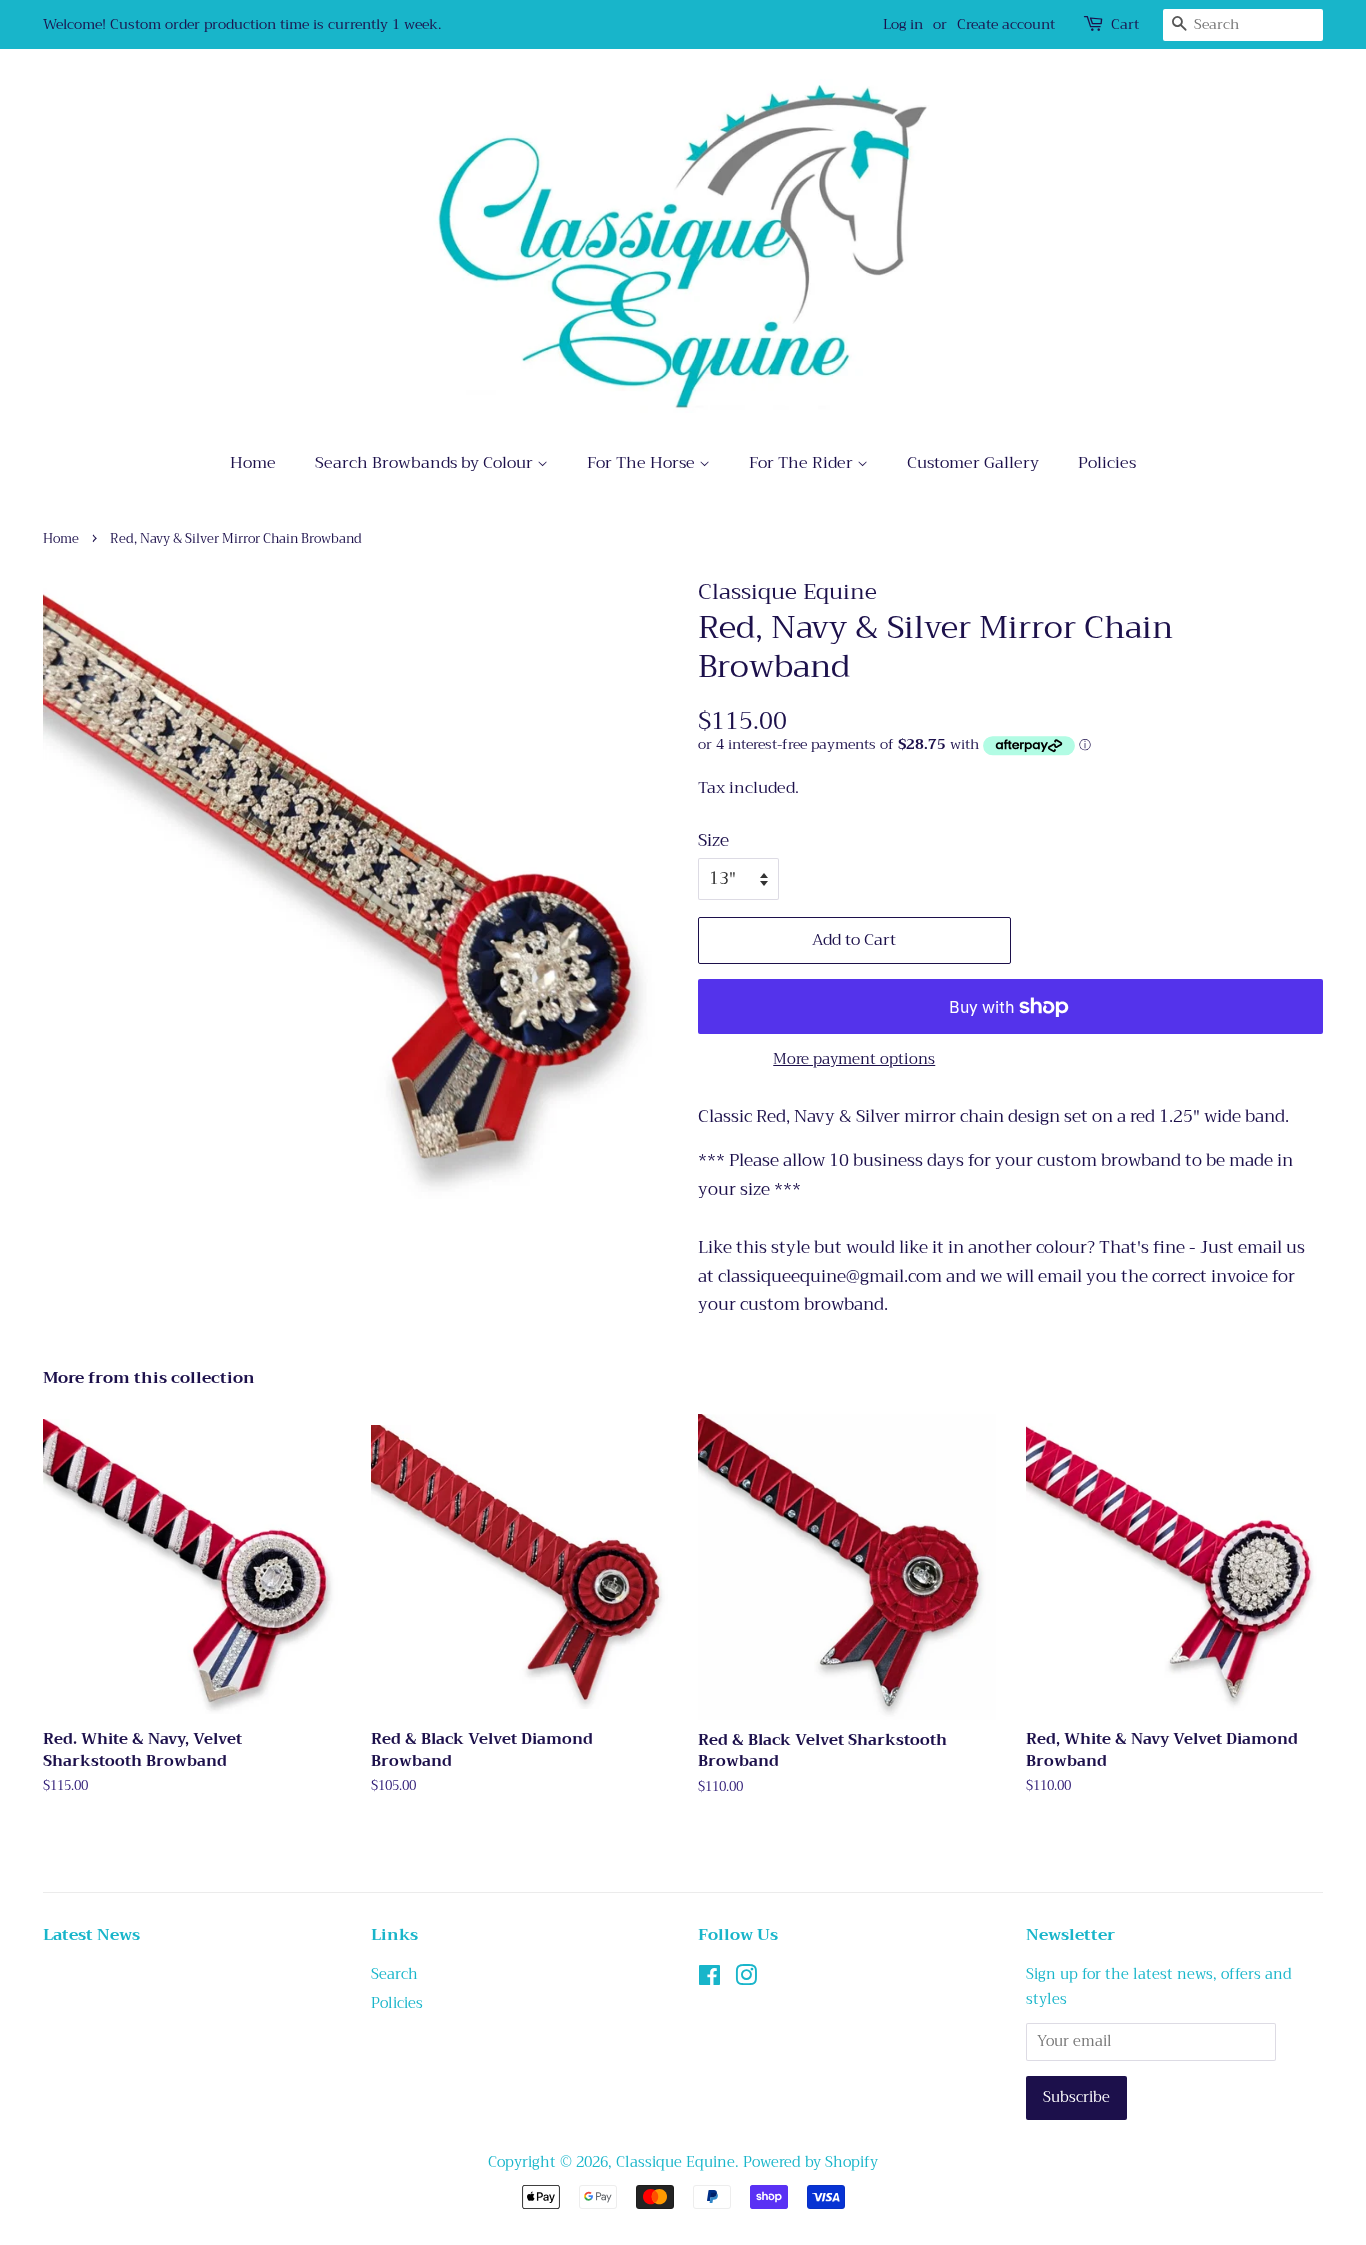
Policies (1107, 463)
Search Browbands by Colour (426, 463)
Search (394, 1974)
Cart (1125, 24)
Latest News (91, 1935)
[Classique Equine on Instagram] (746, 1979)
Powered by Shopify (810, 2162)
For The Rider (803, 463)
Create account (1006, 24)
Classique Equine (675, 2162)
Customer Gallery (973, 463)
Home (253, 463)
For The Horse (643, 463)
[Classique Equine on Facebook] (709, 1979)
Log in (903, 24)
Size (713, 841)
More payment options (854, 1059)
